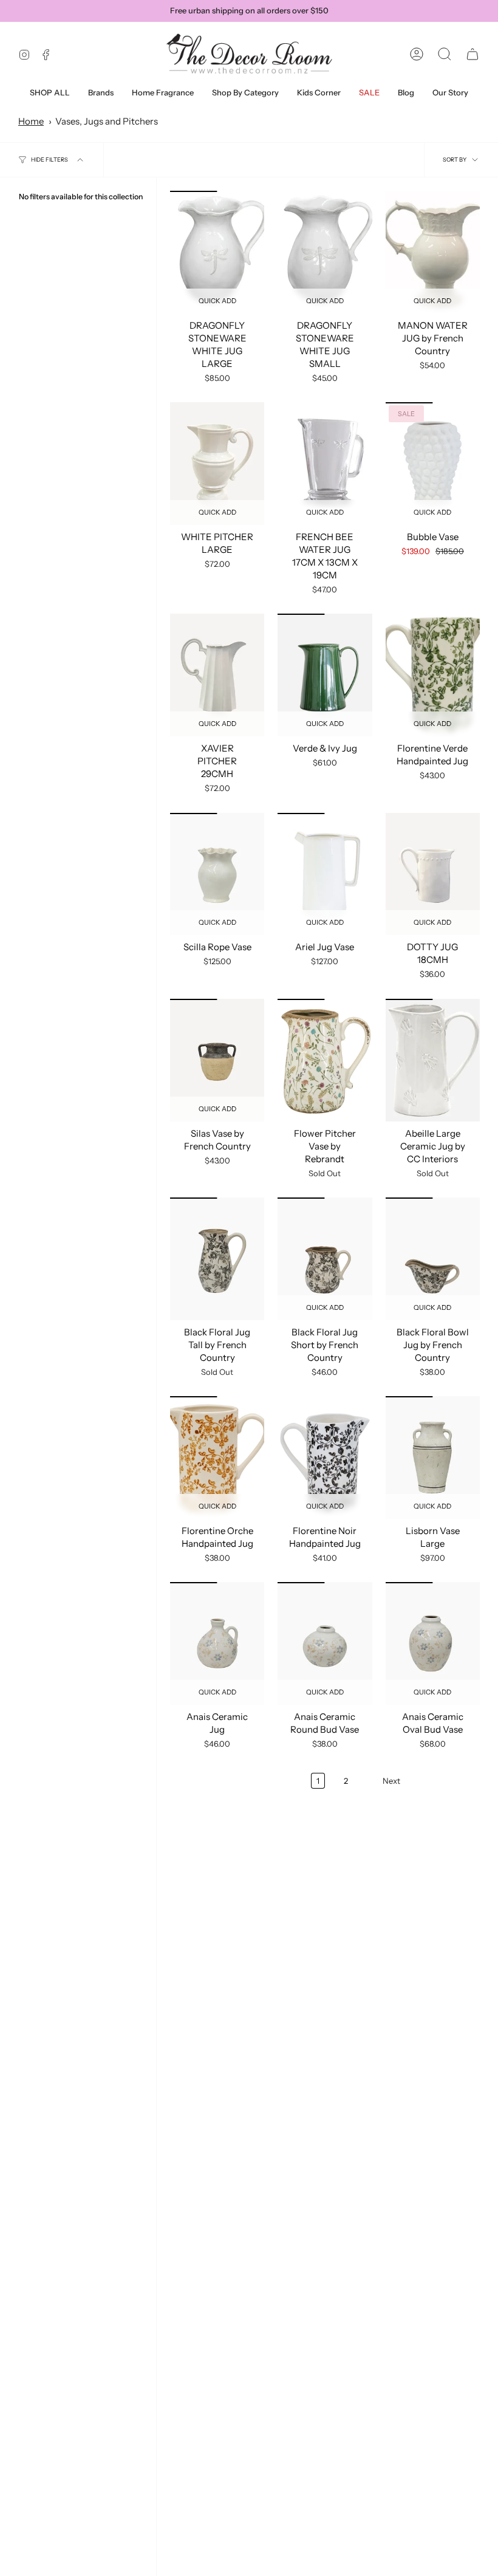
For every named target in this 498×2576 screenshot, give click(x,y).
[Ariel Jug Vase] (325, 874)
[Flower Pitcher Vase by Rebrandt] (325, 1060)
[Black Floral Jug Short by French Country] (325, 1259)
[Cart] (472, 54)
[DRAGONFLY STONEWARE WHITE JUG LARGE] (217, 252)
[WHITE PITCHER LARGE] (217, 464)
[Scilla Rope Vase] (217, 874)
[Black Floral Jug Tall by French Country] (217, 1259)
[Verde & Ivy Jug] (325, 675)
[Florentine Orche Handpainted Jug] (217, 1458)
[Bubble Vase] (433, 464)
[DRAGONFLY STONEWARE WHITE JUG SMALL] (325, 252)
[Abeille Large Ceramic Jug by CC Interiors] (433, 1060)
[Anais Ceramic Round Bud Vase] (325, 1643)
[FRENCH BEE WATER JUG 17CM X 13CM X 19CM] (325, 464)
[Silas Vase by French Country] (217, 1060)
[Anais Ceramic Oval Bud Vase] (433, 1643)
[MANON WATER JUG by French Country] (433, 252)
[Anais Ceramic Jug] (217, 1643)
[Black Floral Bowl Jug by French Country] (433, 1259)
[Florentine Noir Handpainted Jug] (325, 1458)
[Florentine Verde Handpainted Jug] (433, 675)
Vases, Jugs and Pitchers (107, 121)
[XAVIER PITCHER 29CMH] (217, 675)
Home (31, 121)
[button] (101, 93)
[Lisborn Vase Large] (433, 1458)
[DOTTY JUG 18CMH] (433, 874)
